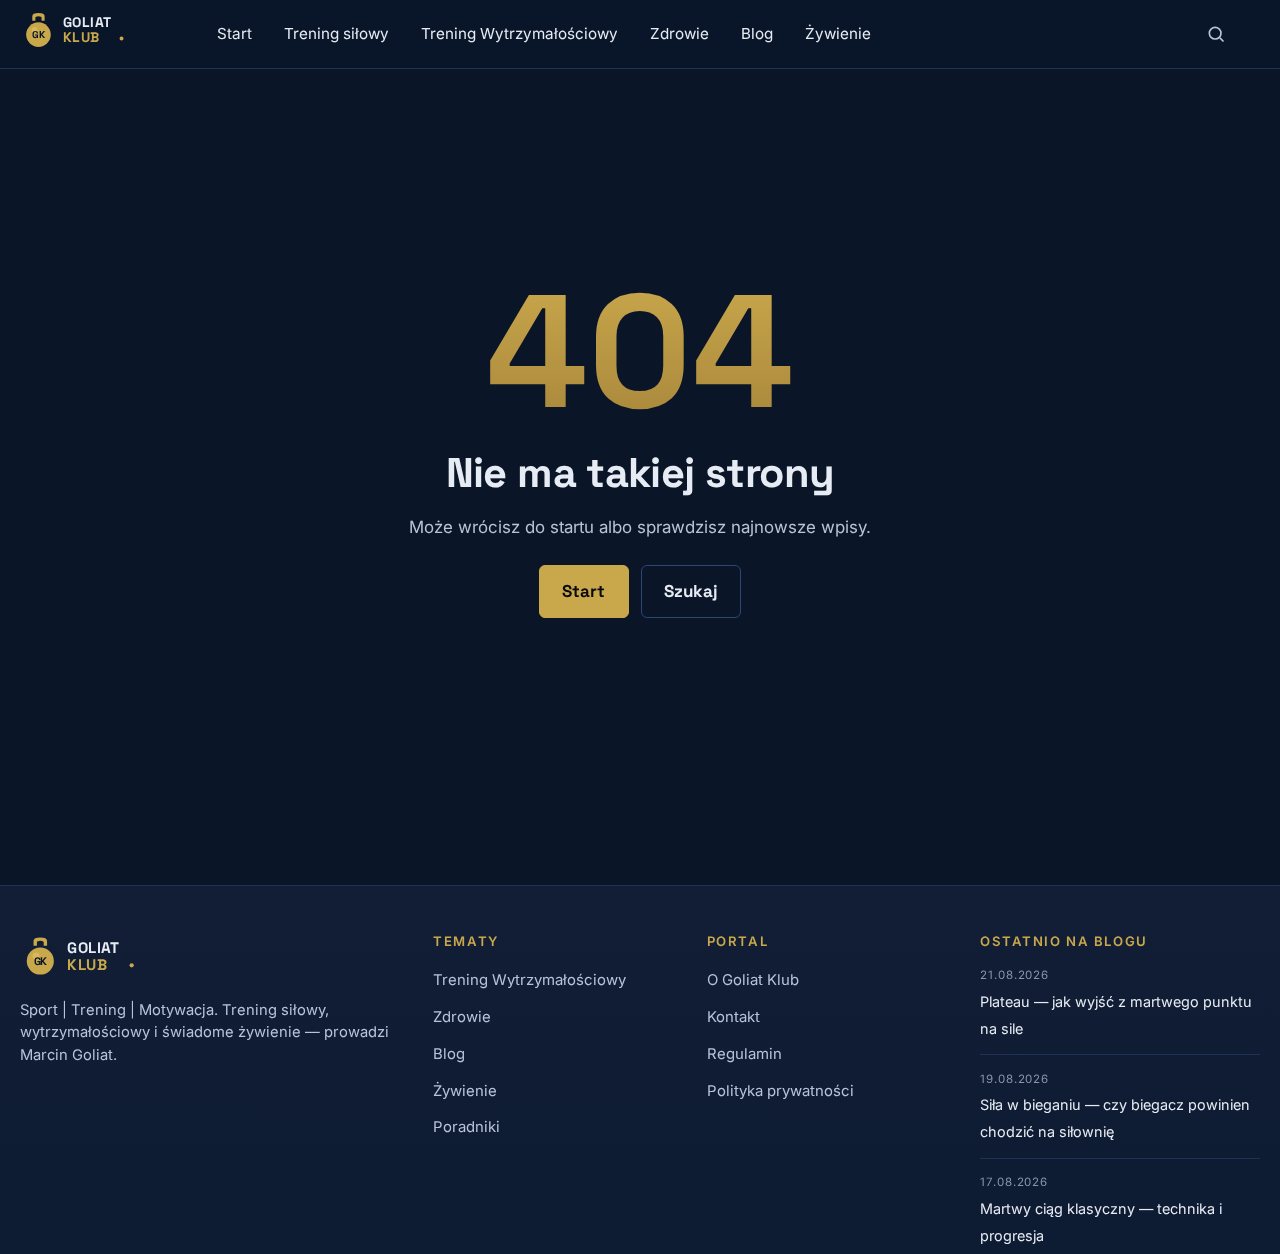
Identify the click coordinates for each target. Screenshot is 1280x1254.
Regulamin (744, 1054)
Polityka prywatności (780, 1091)
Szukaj (691, 591)
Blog (757, 33)
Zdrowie (679, 33)
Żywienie (838, 33)
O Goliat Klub (753, 980)
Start (234, 33)
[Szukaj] (1216, 34)
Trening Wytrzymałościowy (519, 33)
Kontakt (733, 1017)
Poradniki (466, 1127)
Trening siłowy (336, 33)
